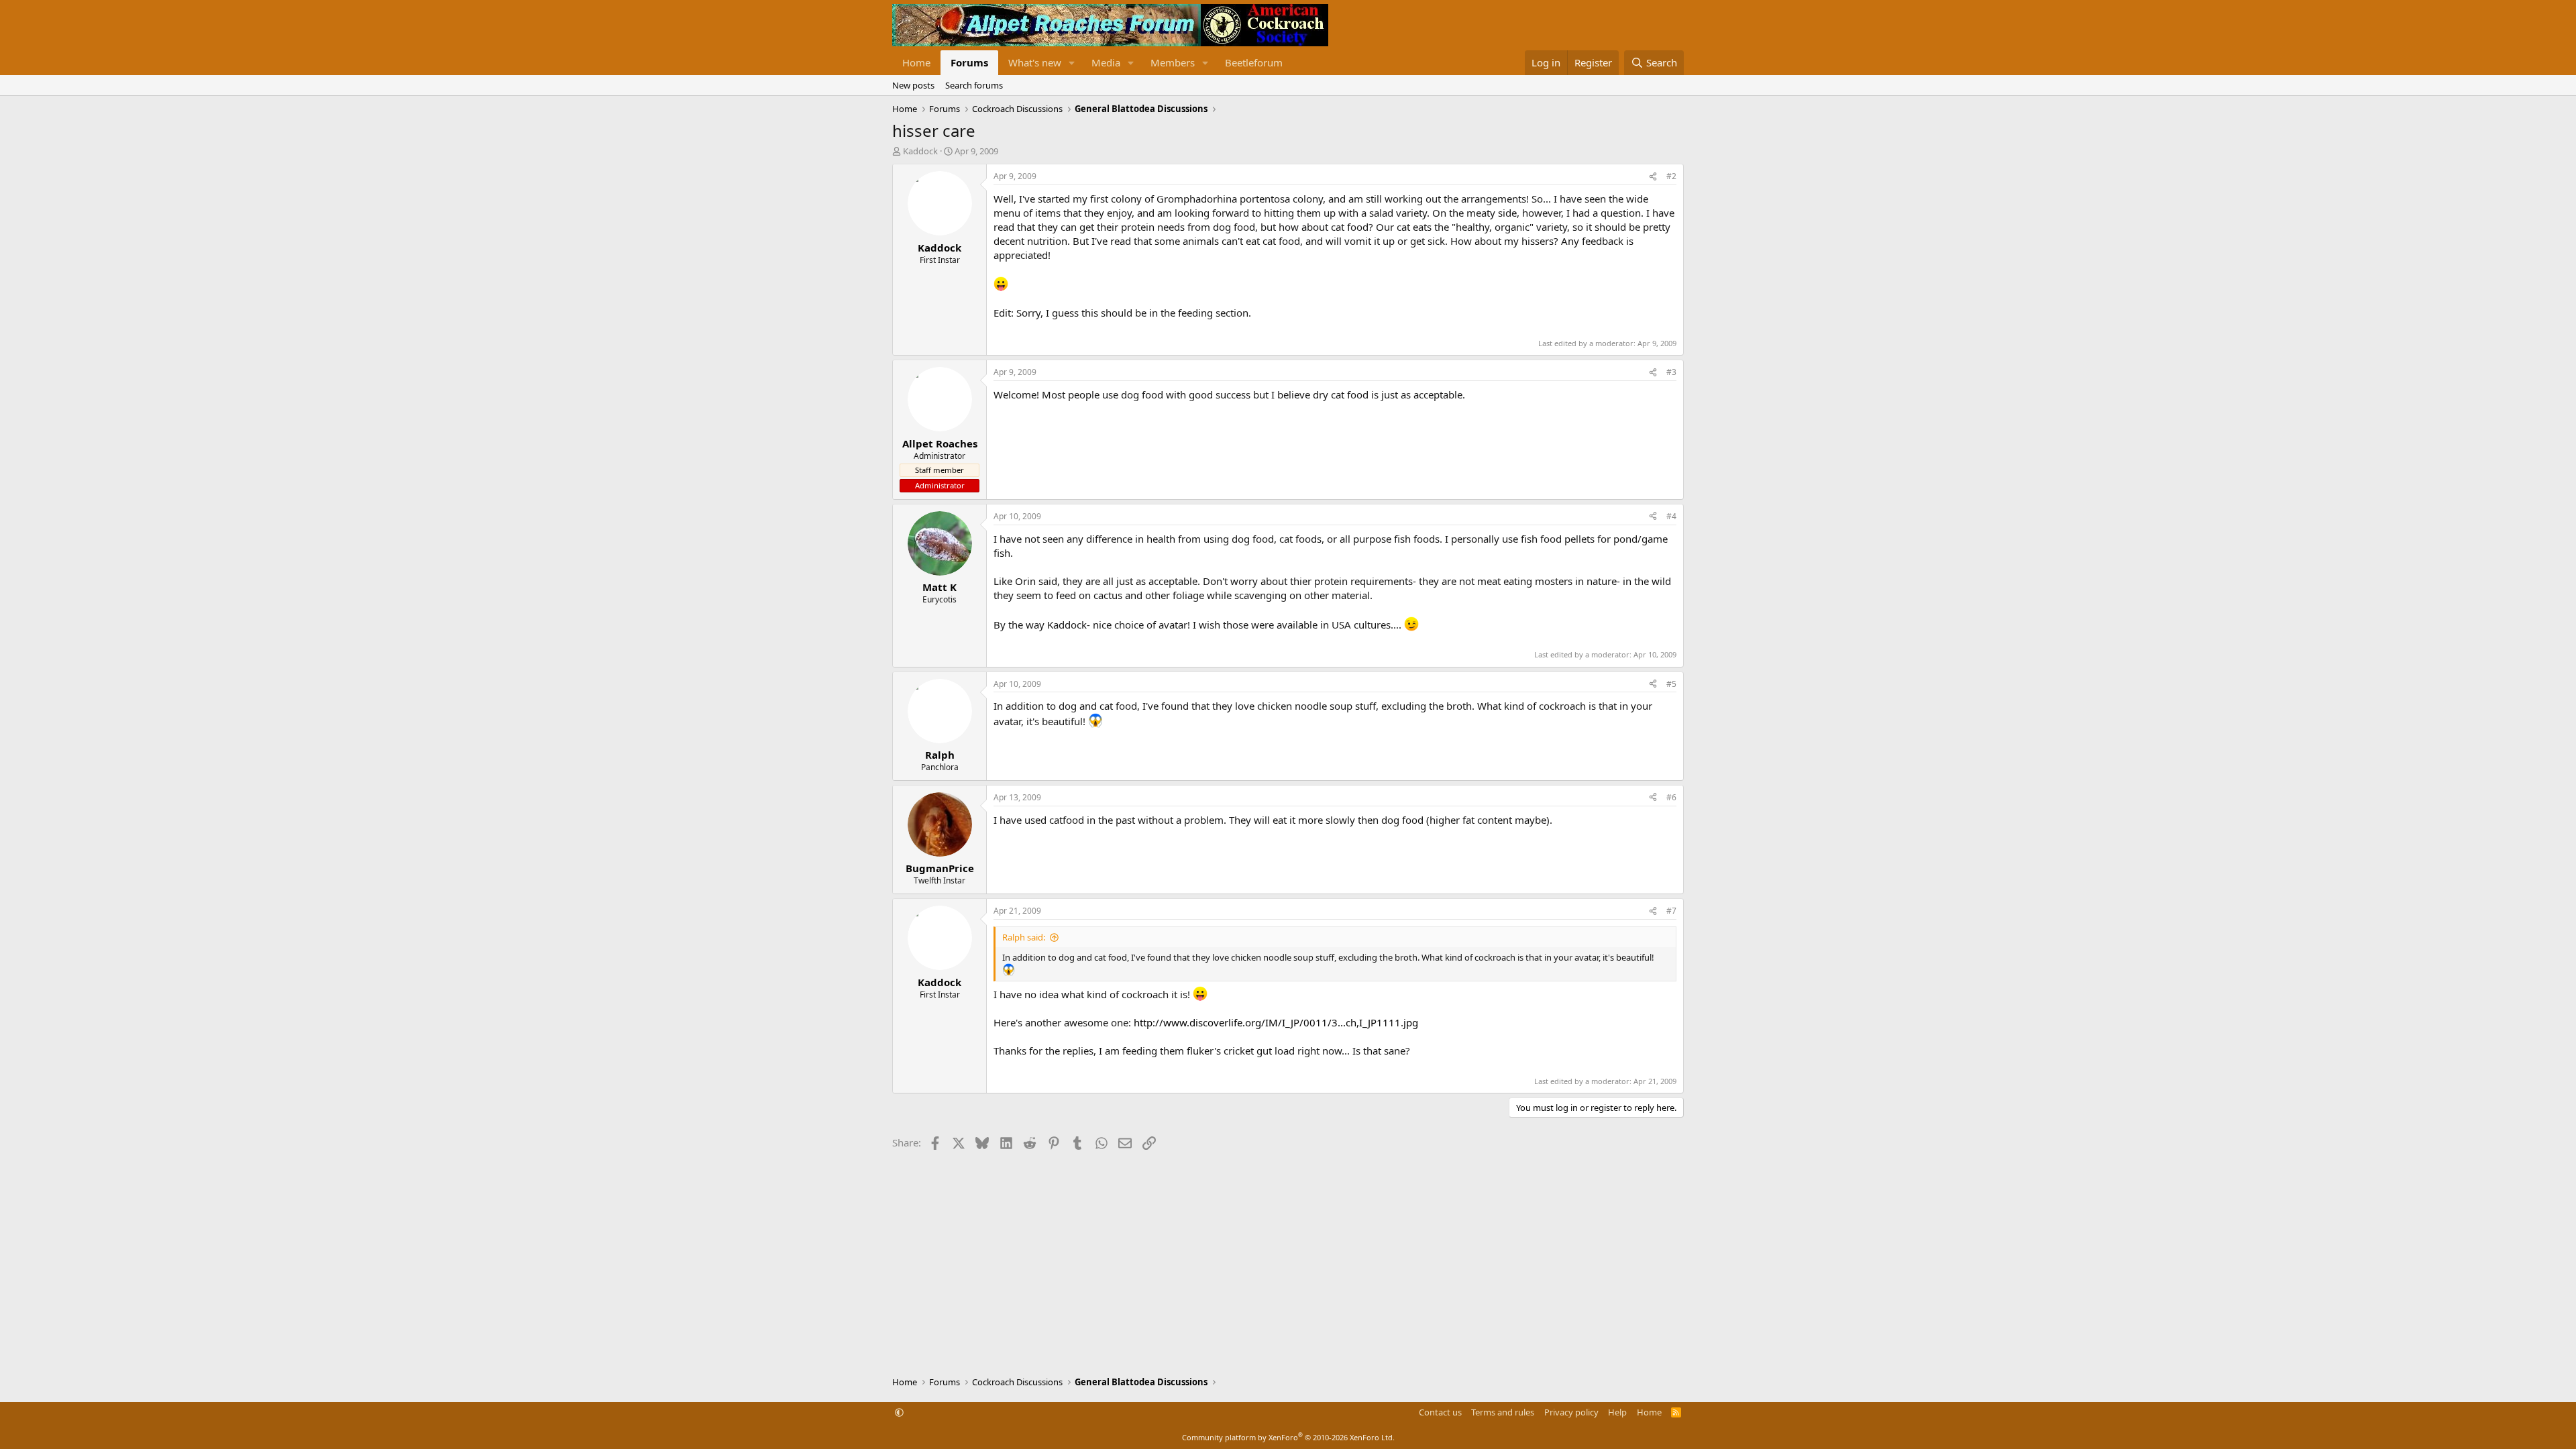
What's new (1035, 62)
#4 (1671, 516)
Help (1617, 1412)
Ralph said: (1024, 937)
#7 (1671, 911)
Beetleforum (1254, 62)
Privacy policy (1571, 1412)
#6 (1671, 797)
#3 (1671, 372)
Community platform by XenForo (1288, 1437)
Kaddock (920, 151)
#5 (1671, 684)
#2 (1671, 176)
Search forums (974, 85)
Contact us (1440, 1412)
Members (1173, 62)
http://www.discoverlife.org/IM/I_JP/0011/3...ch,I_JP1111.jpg (1276, 1022)
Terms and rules (1503, 1412)
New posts (913, 85)
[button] (1072, 63)
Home (916, 62)
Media (1106, 62)
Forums (969, 62)
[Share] (1653, 177)
